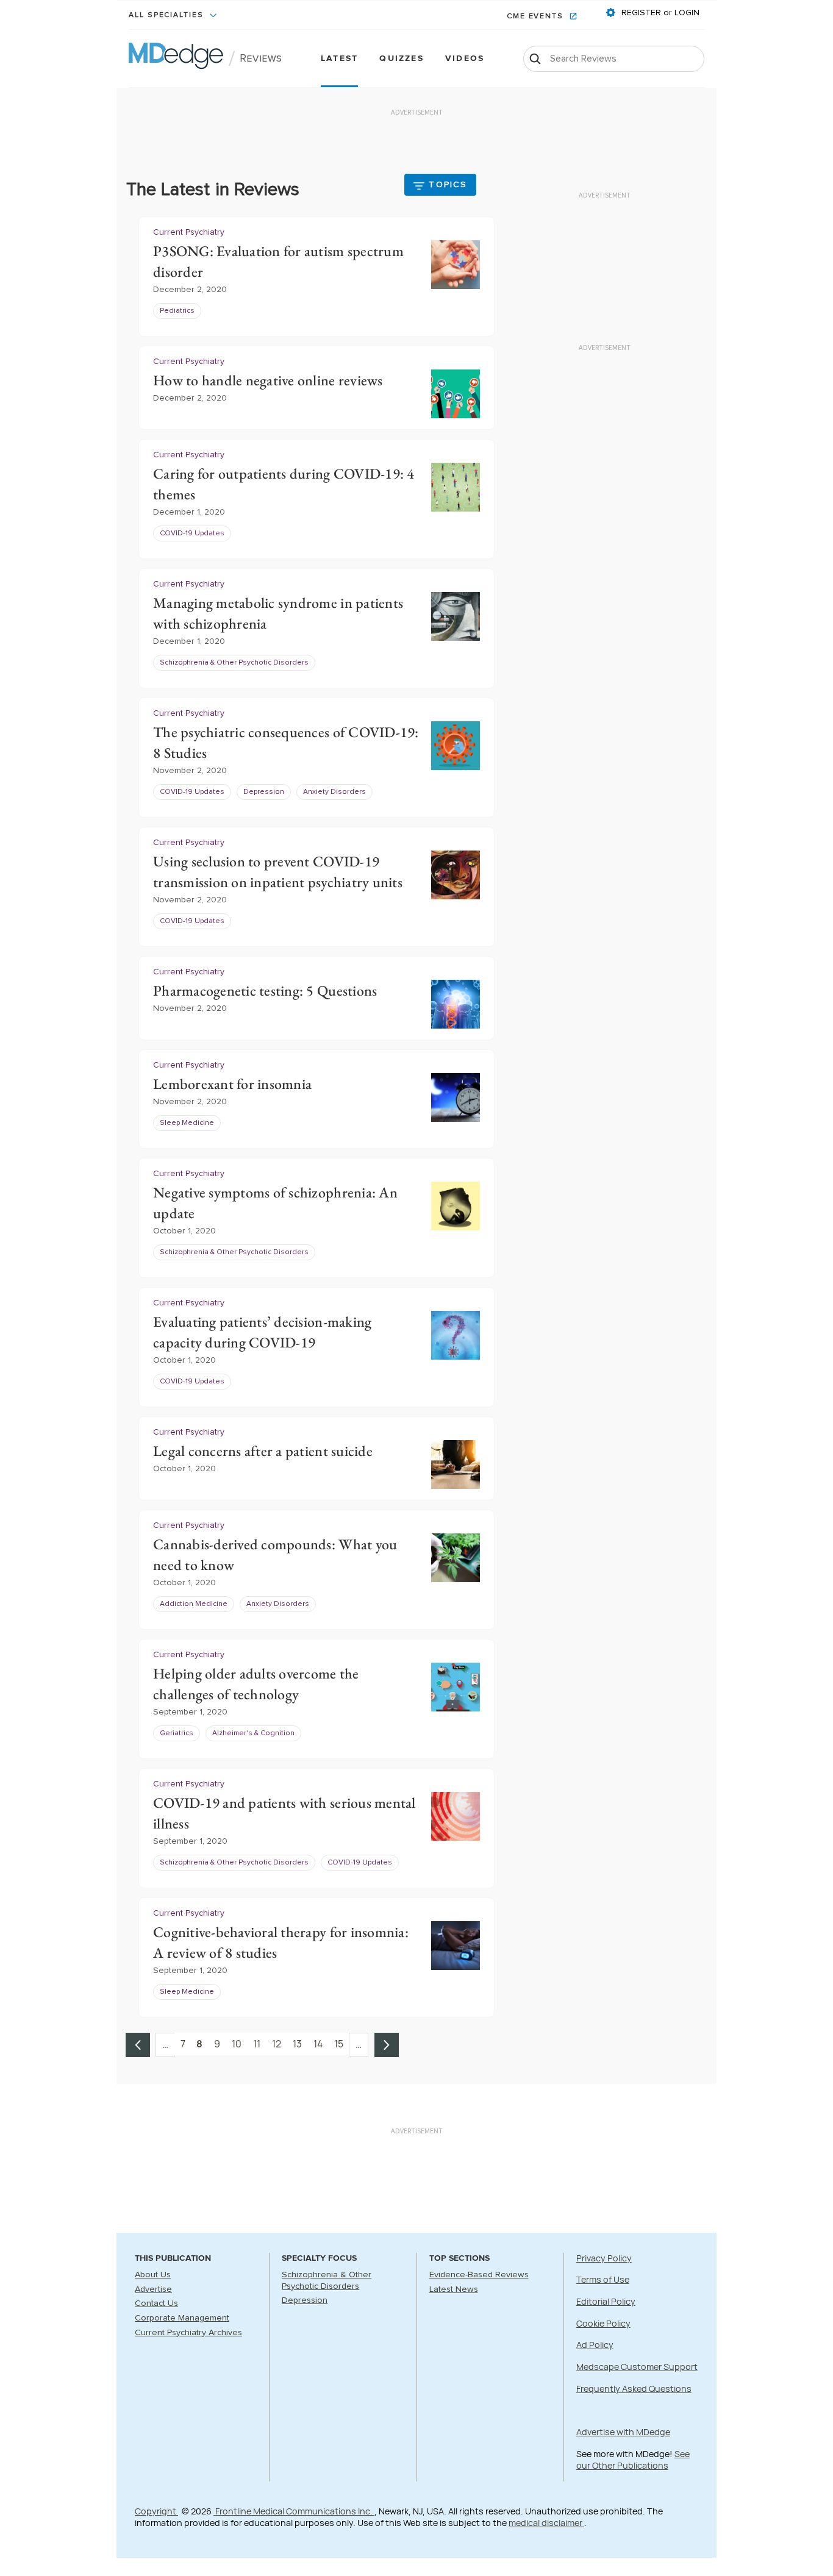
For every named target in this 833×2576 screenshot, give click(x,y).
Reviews (261, 59)
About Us (153, 2275)
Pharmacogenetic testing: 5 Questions (265, 990)
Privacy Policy (604, 2258)
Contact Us (156, 2303)
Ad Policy (595, 2345)
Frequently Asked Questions (634, 2389)
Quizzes (402, 59)
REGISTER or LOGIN (659, 13)
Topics (448, 185)
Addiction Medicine (194, 1604)
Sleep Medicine (187, 1123)
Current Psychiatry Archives (188, 2333)
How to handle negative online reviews (268, 380)
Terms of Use (603, 2279)
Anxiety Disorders (334, 792)
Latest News (454, 2289)
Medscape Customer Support (637, 2367)
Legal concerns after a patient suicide (263, 1451)
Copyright (156, 2511)
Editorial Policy (606, 2301)
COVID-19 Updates (192, 533)
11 (257, 2044)
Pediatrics (177, 311)
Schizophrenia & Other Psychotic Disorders (234, 663)
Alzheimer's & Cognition (253, 1733)
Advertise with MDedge (623, 2432)
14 (318, 2044)
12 (277, 2044)
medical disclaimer (546, 2523)
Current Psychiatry (189, 232)
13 (297, 2044)
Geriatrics (177, 1733)
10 (237, 2044)
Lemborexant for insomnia (232, 1084)
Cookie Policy (603, 2323)
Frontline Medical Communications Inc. (294, 2511)
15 (339, 2044)
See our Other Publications (633, 2460)
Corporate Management (182, 2318)
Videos (465, 59)
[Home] (176, 59)
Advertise (153, 2289)
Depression (264, 792)
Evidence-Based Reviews (479, 2275)
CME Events (537, 16)
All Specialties (168, 15)
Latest (339, 59)
